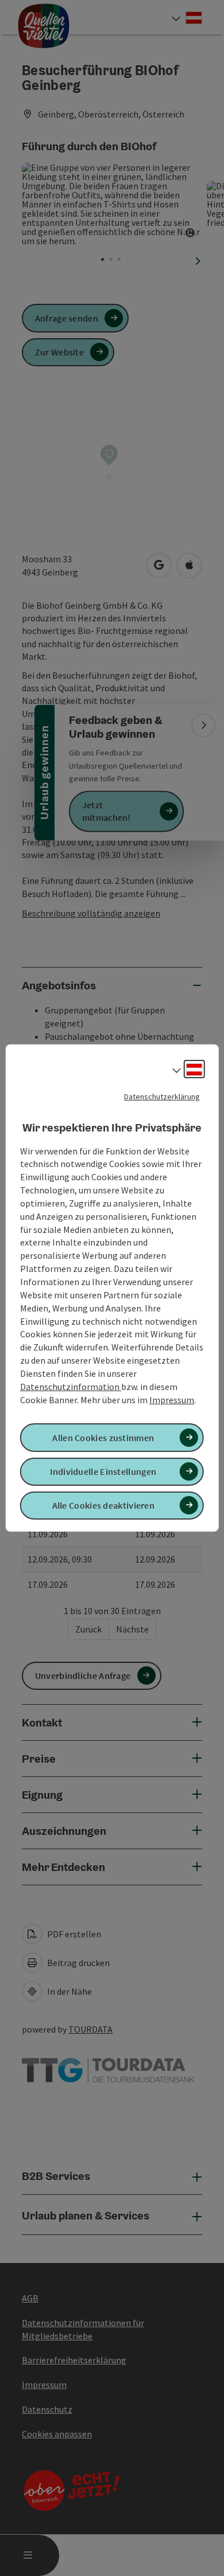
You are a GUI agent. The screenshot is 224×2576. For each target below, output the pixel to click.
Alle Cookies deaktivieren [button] (104, 1505)
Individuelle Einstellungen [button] (103, 1471)
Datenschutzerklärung (162, 1097)
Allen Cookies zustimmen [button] (103, 1438)
